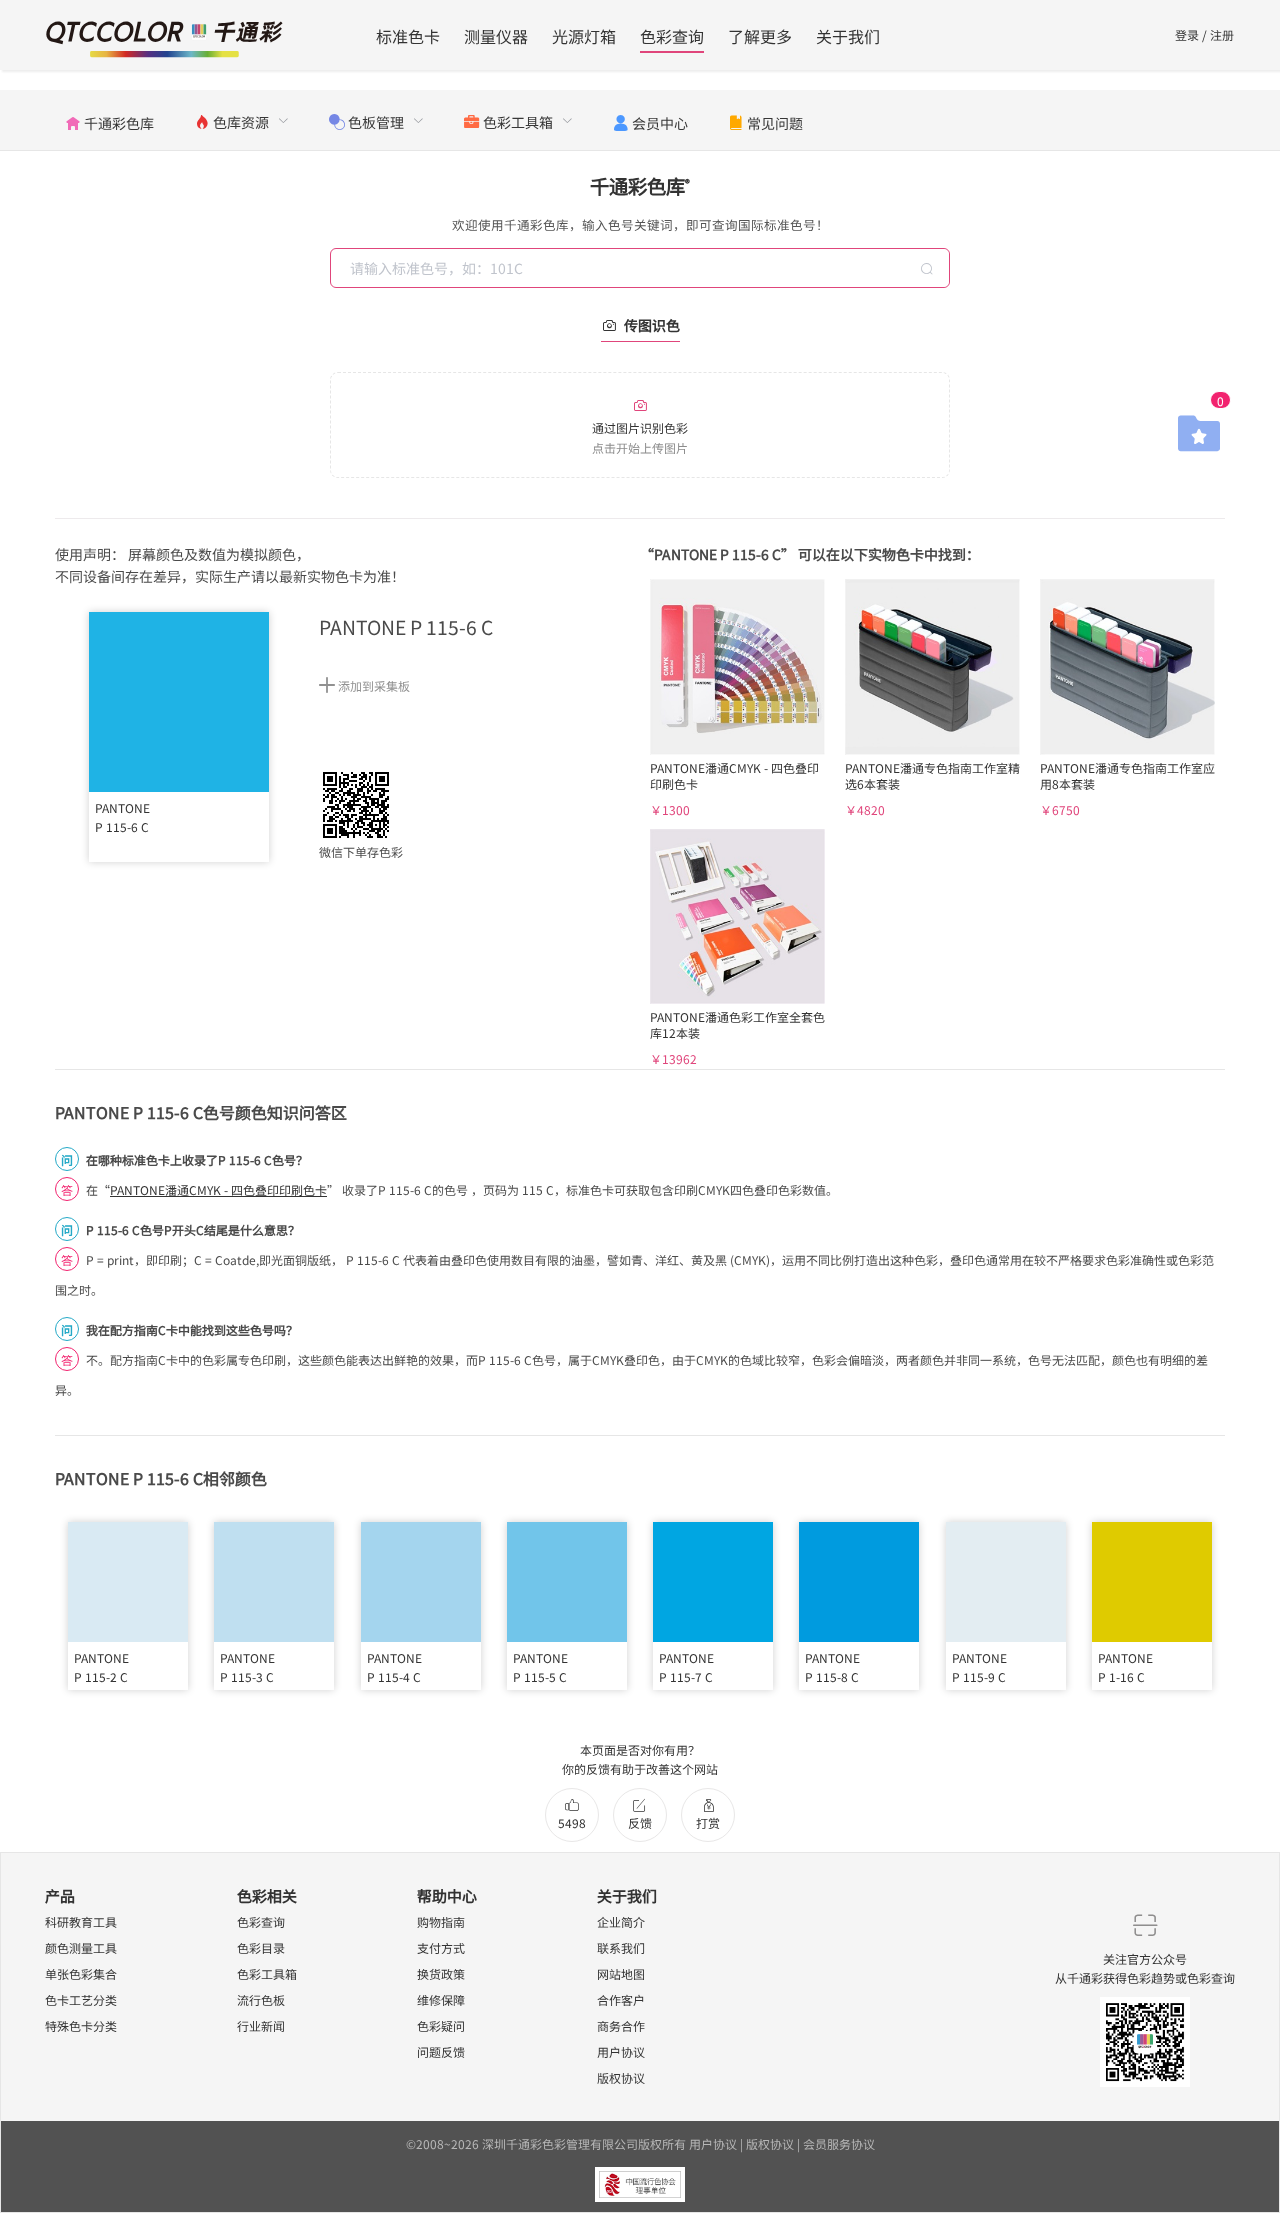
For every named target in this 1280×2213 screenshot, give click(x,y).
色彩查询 (672, 36)
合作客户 (621, 1999)
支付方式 (441, 1947)
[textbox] (642, 268)
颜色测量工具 (81, 1947)
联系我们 (621, 1947)
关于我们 (848, 36)
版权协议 (621, 2077)
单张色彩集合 (81, 1973)
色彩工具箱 (267, 1973)
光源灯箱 (584, 36)
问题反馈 (441, 2051)
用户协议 (621, 2051)
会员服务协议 (839, 2143)
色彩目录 (261, 1947)
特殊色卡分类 (81, 2025)
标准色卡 (408, 36)
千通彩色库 (640, 186)
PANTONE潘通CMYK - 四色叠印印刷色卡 (218, 1189)
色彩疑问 (441, 2025)
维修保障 (441, 1999)
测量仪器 (496, 36)
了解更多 (760, 36)
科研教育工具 (81, 1921)
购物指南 (441, 1921)
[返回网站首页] (165, 36)
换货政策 (441, 1973)
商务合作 (621, 2025)
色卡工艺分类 (81, 1999)
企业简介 (621, 1921)
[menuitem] (109, 120)
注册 (1222, 34)
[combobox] (642, 268)
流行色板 (261, 1999)
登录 (1187, 34)
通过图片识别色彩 (640, 437)
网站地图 (621, 1973)
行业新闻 (261, 2025)
